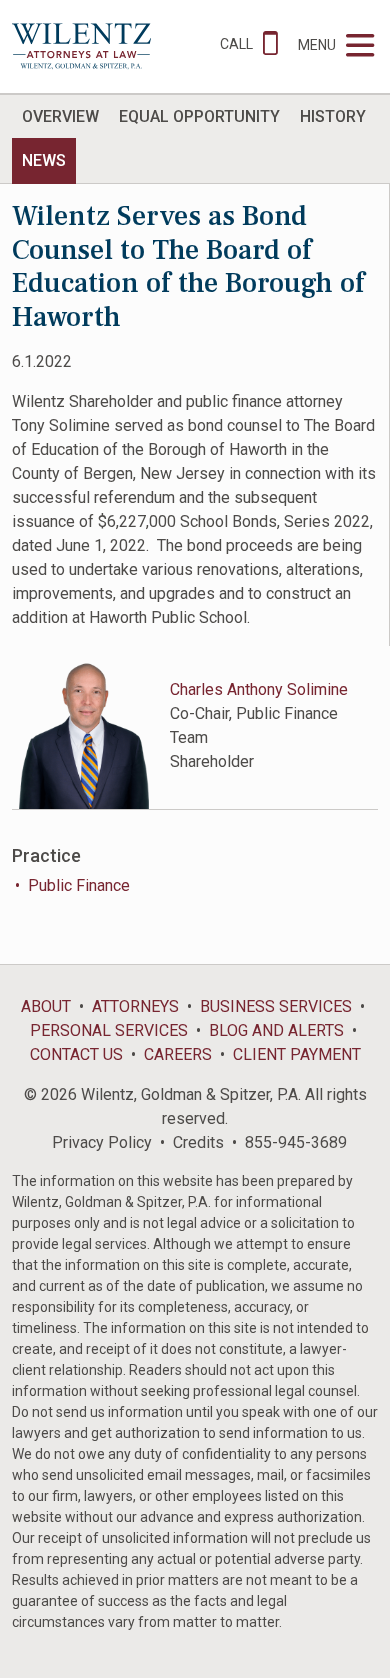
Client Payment (297, 1054)
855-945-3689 (296, 1142)
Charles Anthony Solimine (259, 689)
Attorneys (135, 1006)
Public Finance (79, 885)
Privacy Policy (102, 1142)
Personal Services (109, 1030)
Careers (178, 1054)
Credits (198, 1142)
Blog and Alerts (276, 1030)
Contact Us (76, 1054)
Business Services (276, 1006)
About (46, 1006)
